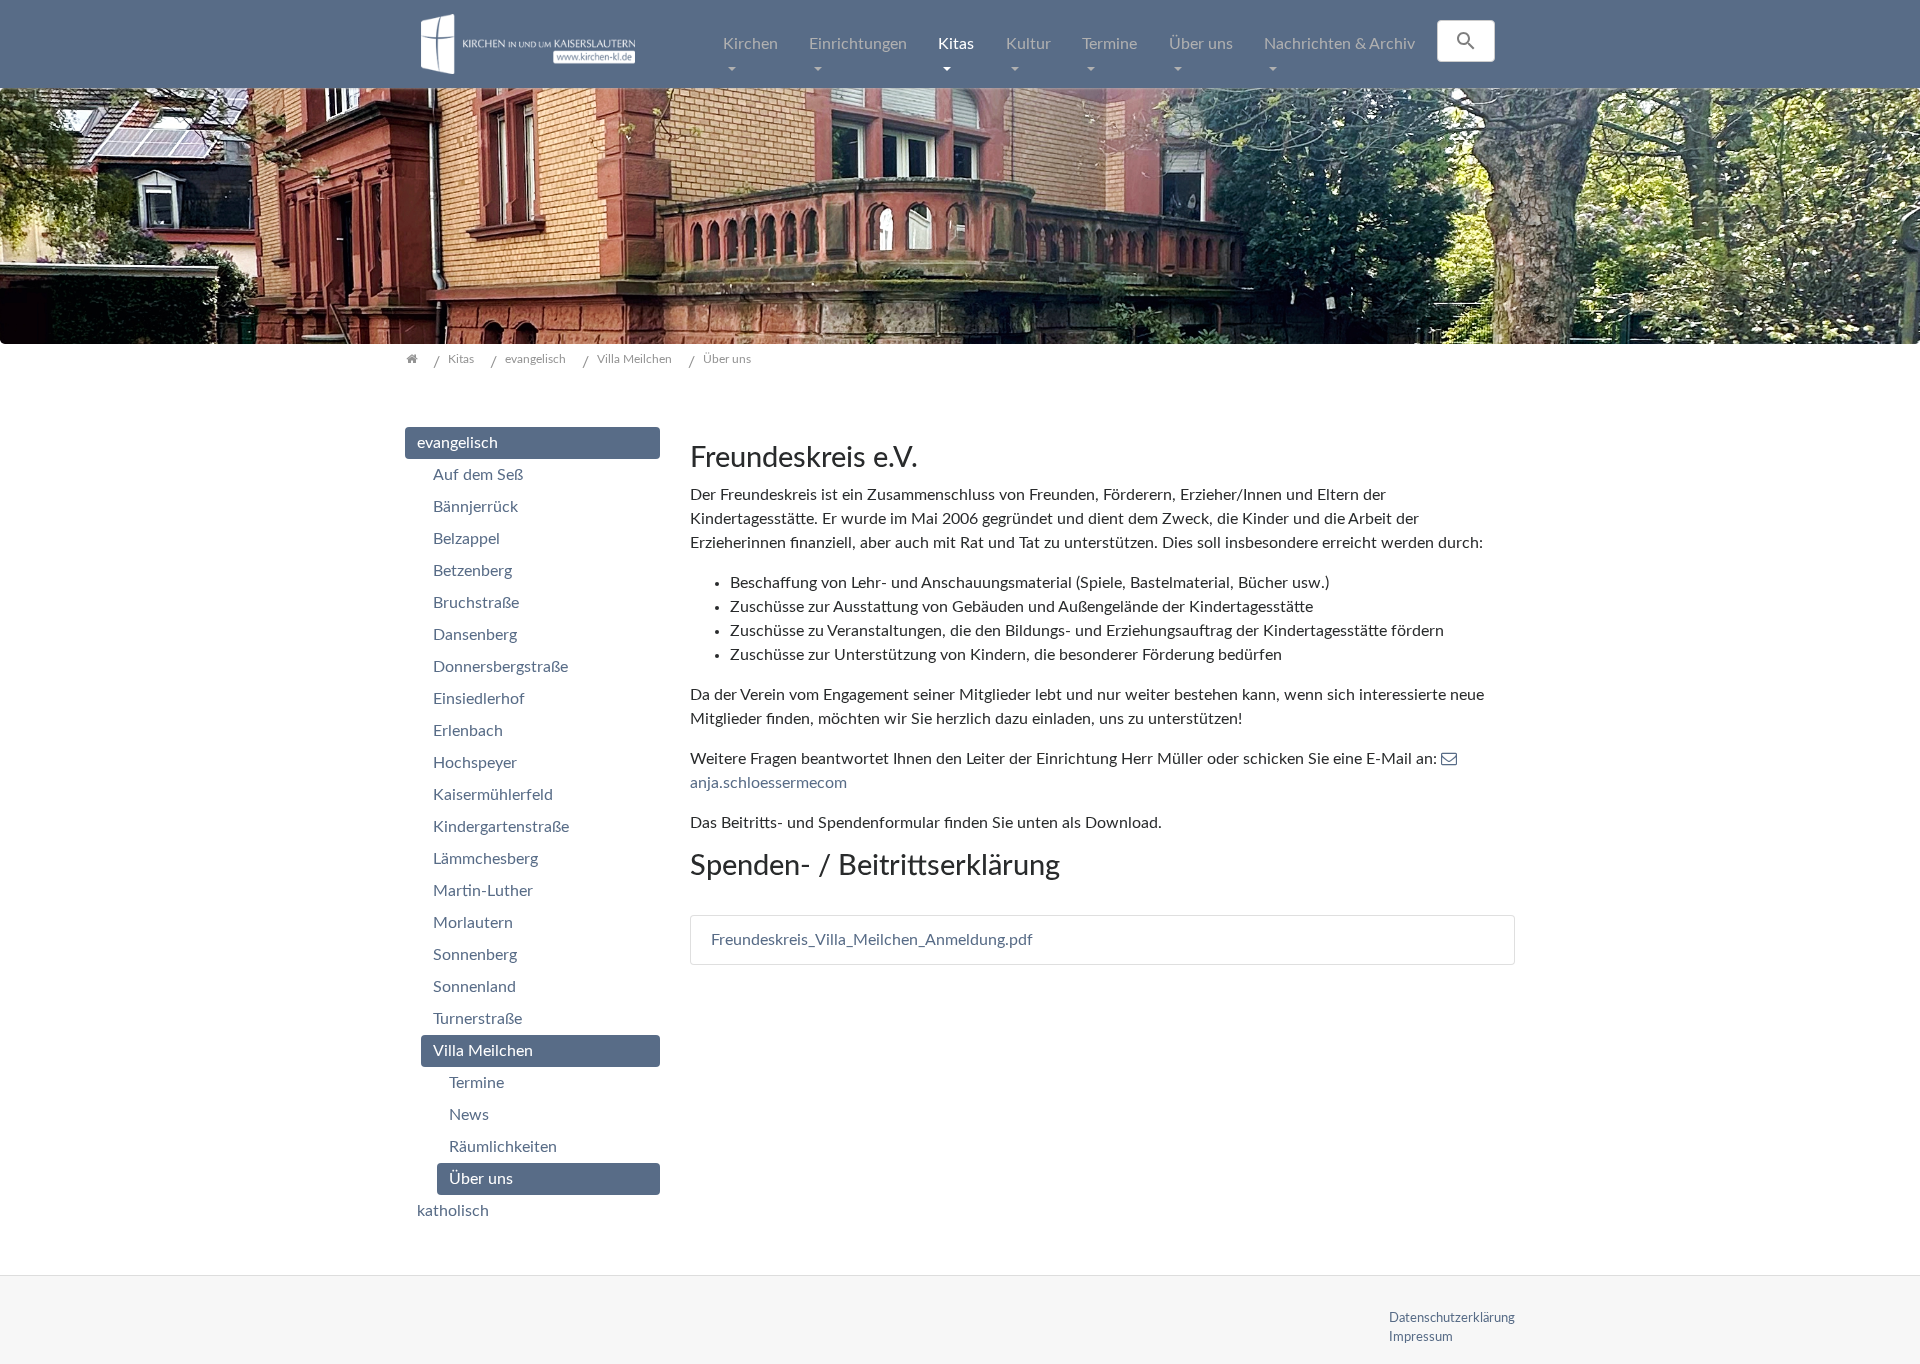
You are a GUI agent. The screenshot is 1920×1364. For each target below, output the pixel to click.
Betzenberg (472, 571)
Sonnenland (474, 987)
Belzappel (466, 539)
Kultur (1028, 44)
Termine (1109, 44)
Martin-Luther (483, 891)
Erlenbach (468, 731)
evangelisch (457, 443)
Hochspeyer (475, 763)
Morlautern (473, 923)
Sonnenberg (475, 955)
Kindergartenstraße (501, 827)
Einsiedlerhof (479, 699)
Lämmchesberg (485, 859)
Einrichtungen (858, 44)
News (469, 1115)
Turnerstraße (477, 1019)
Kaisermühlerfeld (493, 795)
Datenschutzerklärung (1452, 1318)
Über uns (1201, 44)
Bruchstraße (476, 603)
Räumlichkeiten (503, 1147)
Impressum (1421, 1337)
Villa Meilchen (483, 1051)
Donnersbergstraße (500, 667)
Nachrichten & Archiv (1339, 44)
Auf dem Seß (478, 475)
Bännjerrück (475, 507)
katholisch (453, 1211)
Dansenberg (475, 635)
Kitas (956, 44)
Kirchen (750, 44)
